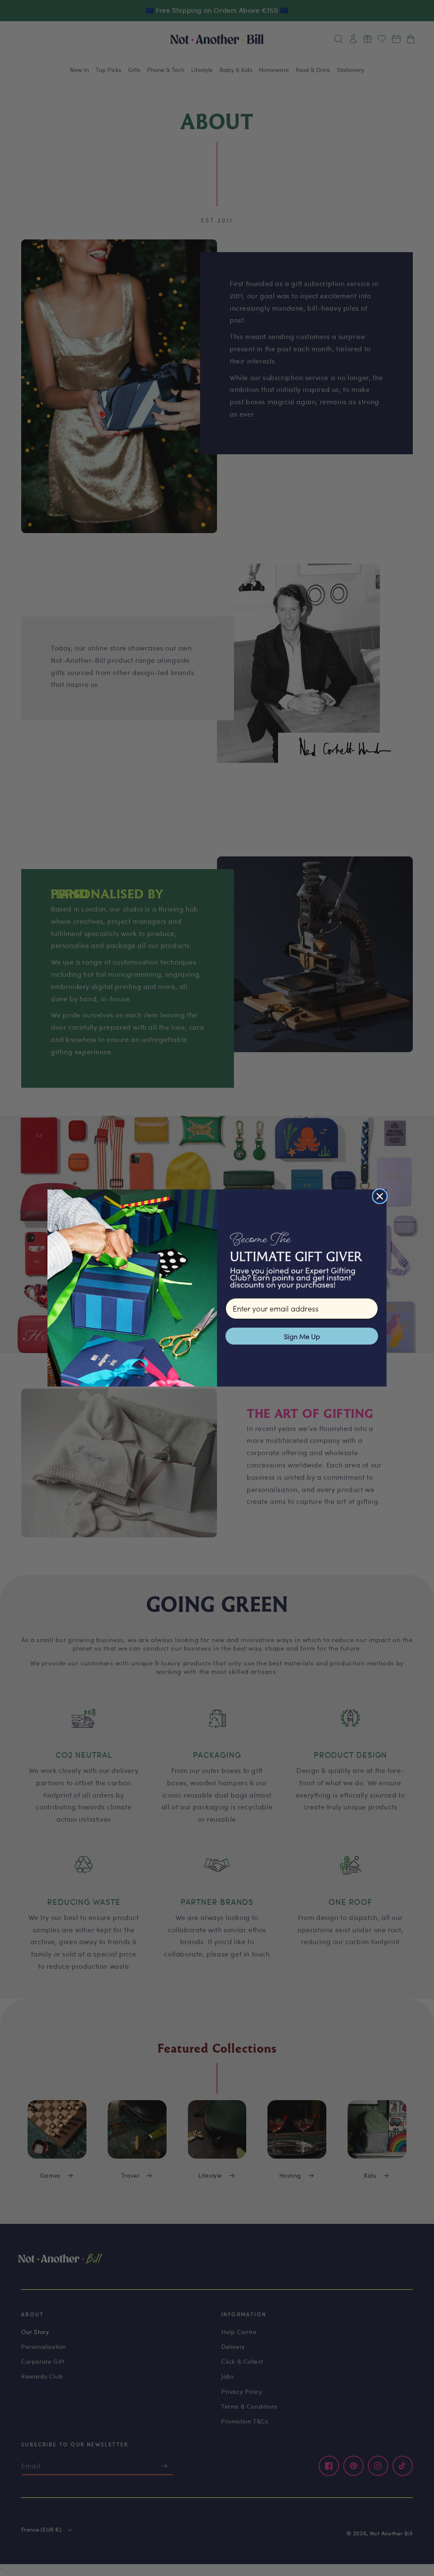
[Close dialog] (380, 1196)
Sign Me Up (302, 1336)
